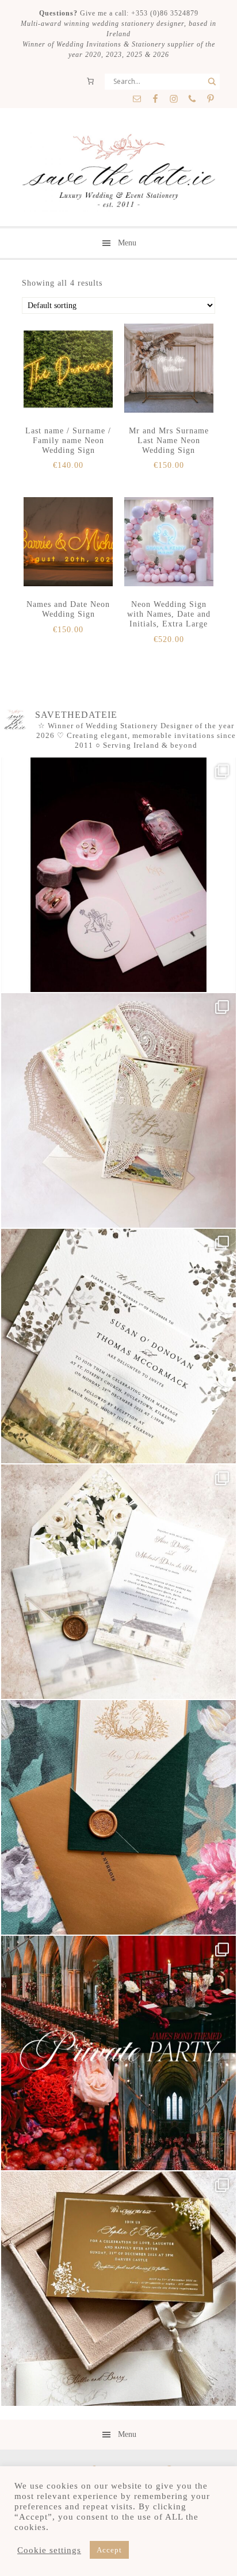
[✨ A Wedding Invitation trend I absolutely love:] (118, 1346)
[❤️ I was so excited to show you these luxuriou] (118, 2289)
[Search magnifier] (212, 82)
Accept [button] (109, 2550)
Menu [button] (127, 243)
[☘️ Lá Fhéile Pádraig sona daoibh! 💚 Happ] (118, 1817)
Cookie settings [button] (49, 2550)
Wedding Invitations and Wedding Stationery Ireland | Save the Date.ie (118, 172)
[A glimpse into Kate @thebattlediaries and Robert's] (118, 875)
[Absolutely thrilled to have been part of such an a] (118, 2053)
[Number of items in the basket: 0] (90, 81)
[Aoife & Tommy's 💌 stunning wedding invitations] (118, 1110)
